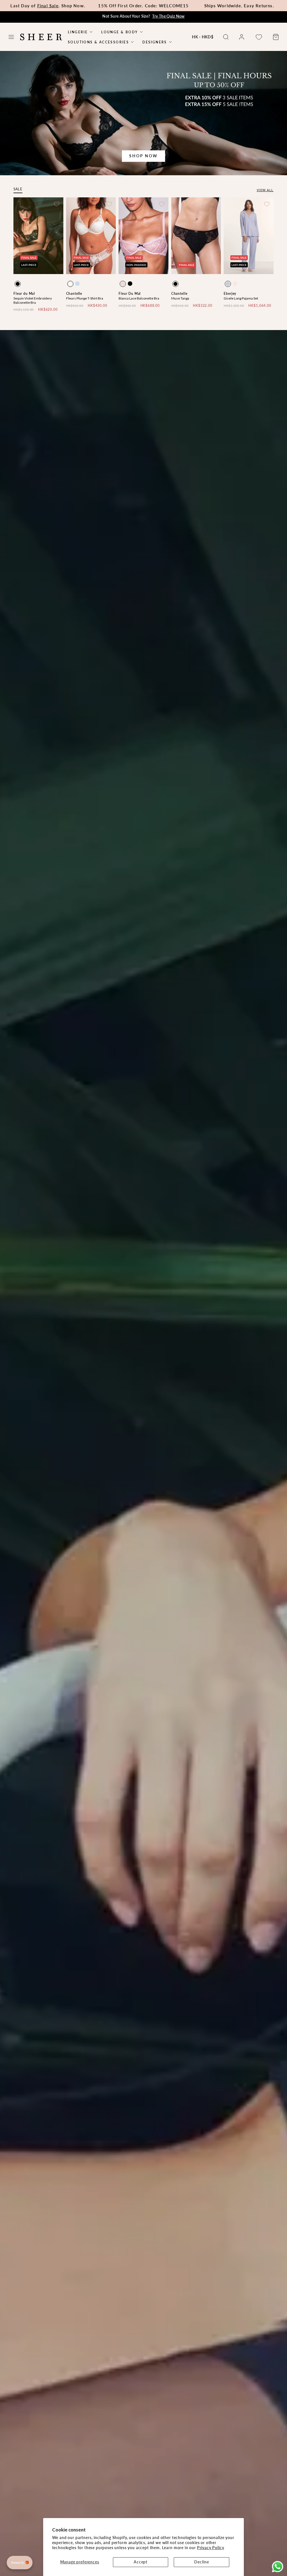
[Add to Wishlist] (57, 204)
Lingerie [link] (78, 32)
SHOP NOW (143, 156)
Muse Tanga (180, 298)
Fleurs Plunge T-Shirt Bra (85, 298)
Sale (18, 189)
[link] (242, 37)
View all (265, 190)
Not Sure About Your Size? (143, 16)
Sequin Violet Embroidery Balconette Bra (33, 300)
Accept (141, 2562)
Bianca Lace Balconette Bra (139, 298)
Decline (202, 2562)
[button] (11, 37)
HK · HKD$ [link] (203, 37)
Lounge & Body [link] (120, 32)
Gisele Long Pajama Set (241, 298)
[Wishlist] (259, 37)
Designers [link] (155, 42)
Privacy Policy (211, 2548)
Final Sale (48, 6)
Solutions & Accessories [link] (98, 42)
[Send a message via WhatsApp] (278, 2567)
